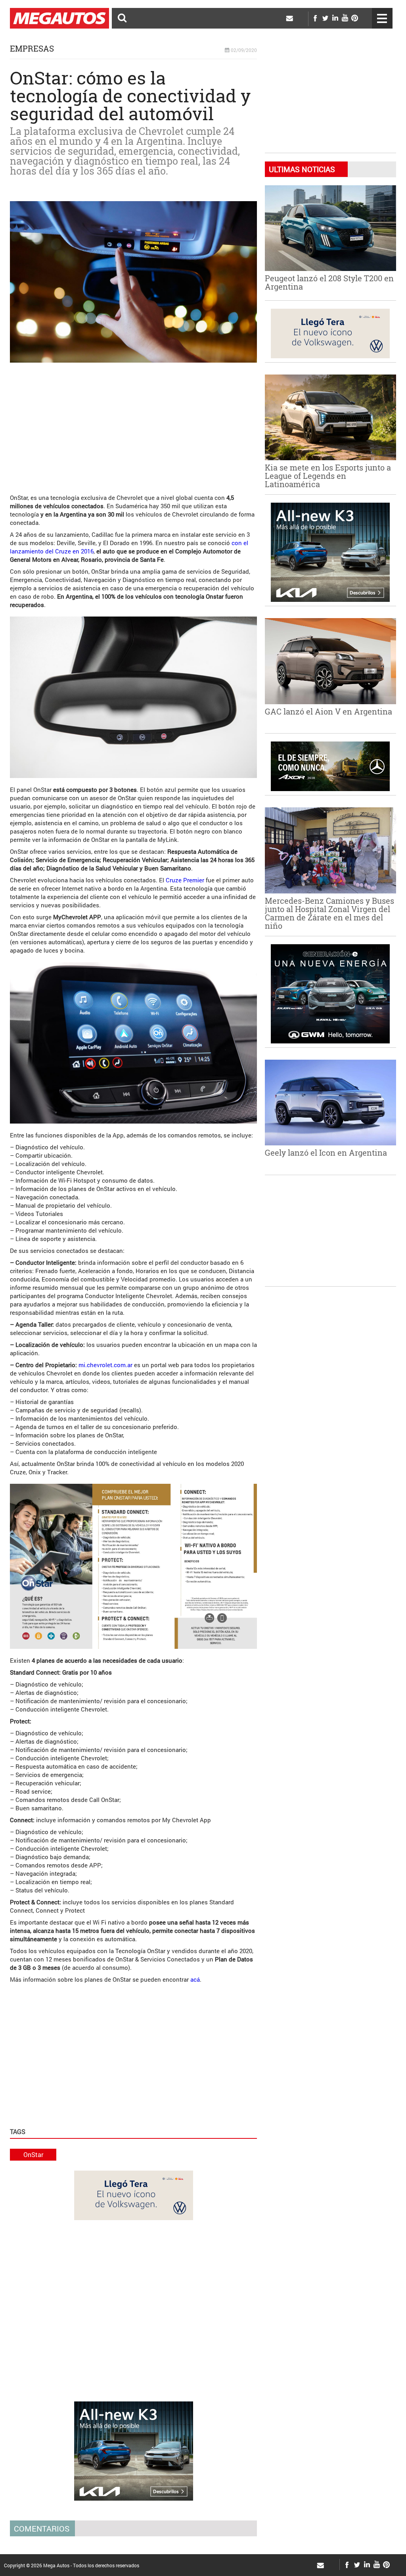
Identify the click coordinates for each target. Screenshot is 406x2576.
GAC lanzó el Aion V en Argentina (328, 711)
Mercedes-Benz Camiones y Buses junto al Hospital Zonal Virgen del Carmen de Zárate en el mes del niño (329, 913)
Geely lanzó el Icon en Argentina (326, 1153)
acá (195, 1979)
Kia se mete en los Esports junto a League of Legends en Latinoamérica (328, 476)
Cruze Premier (185, 880)
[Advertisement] (133, 424)
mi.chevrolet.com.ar (105, 1365)
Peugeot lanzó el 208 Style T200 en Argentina (329, 282)
